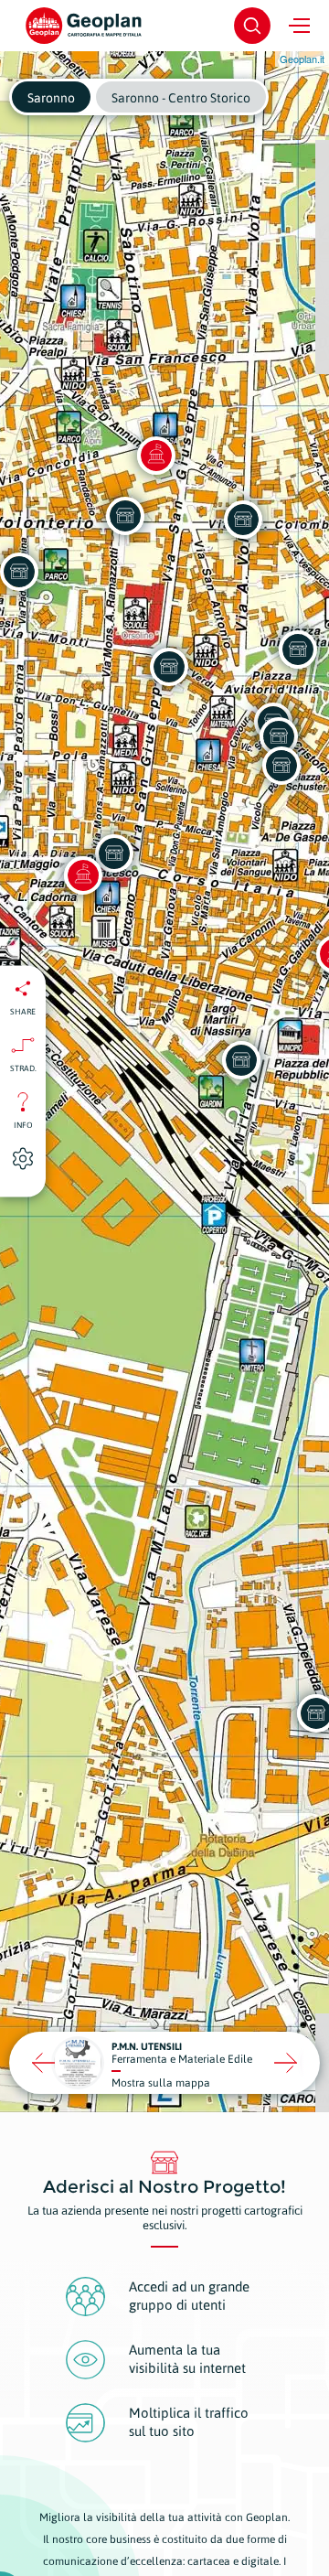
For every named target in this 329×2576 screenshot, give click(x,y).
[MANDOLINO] (125, 516)
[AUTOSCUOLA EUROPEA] (169, 667)
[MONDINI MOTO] (241, 1060)
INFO (23, 1125)
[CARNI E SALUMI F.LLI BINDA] (279, 736)
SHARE (23, 1012)
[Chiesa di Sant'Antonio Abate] (156, 456)
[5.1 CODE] (114, 853)
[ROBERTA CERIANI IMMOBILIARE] (281, 766)
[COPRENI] (298, 649)
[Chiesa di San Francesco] (83, 875)
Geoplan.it (302, 59)
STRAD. (23, 1068)
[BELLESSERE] (243, 520)
